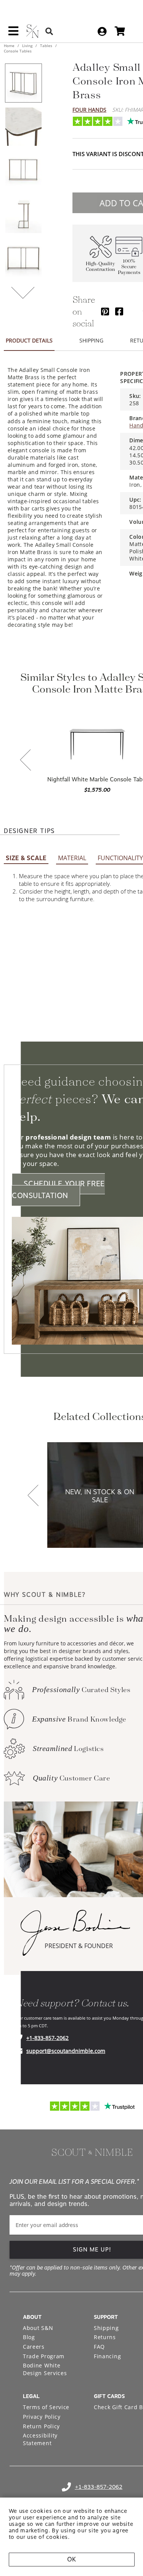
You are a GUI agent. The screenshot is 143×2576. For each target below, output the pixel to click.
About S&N (38, 2328)
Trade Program (44, 2356)
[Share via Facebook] (119, 311)
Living (27, 46)
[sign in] (102, 31)
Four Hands (89, 110)
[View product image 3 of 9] (23, 170)
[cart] (120, 31)
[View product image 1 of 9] (23, 83)
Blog (29, 2337)
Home (10, 46)
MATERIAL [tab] (72, 858)
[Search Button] (49, 31)
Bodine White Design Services (45, 2369)
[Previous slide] (26, 761)
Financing (107, 2356)
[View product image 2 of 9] (23, 127)
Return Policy (41, 2426)
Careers (34, 2347)
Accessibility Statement (40, 2439)
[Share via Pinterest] (105, 311)
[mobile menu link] (13, 34)
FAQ (99, 2347)
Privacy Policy (42, 2417)
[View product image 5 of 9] (23, 258)
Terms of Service (46, 2407)
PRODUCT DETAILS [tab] (29, 340)
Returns (105, 2337)
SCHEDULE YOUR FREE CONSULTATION (58, 1190)
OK (71, 2559)
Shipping (106, 2328)
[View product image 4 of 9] (23, 214)
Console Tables (18, 51)
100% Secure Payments (129, 267)
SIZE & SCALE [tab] (26, 858)
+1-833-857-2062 (47, 2038)
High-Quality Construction (100, 267)
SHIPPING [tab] (91, 340)
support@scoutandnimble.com (66, 2051)
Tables (46, 46)
